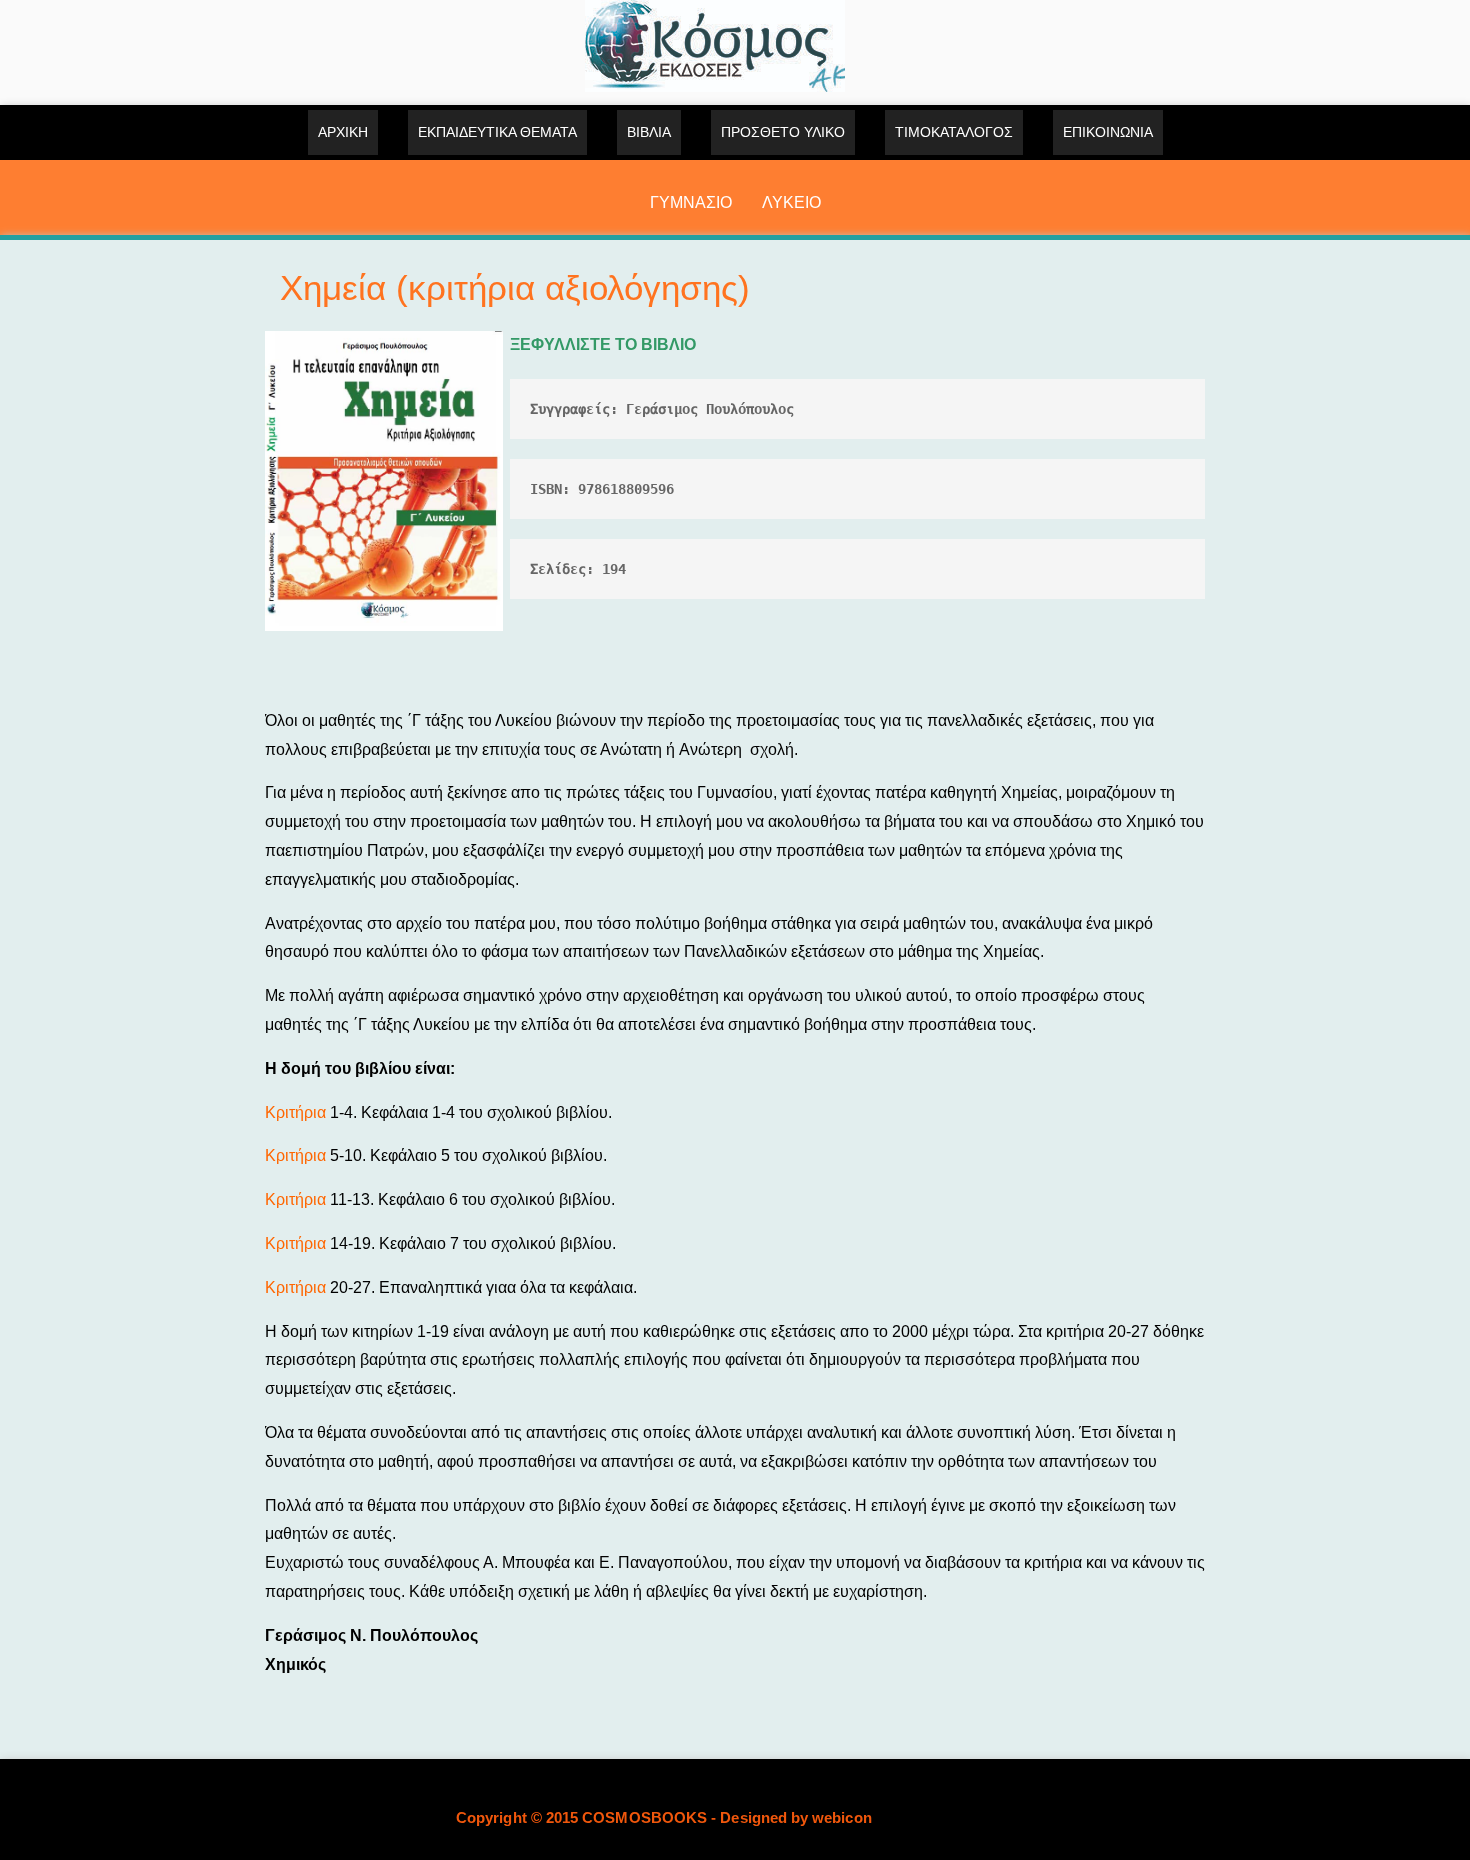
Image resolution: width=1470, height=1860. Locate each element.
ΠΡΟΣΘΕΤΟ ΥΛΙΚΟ (783, 132)
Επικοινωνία (1108, 132)
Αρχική (343, 132)
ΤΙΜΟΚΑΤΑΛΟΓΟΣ (954, 132)
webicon (841, 1817)
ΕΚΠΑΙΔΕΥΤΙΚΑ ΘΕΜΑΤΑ (497, 132)
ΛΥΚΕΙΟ (791, 202)
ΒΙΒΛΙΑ (649, 132)
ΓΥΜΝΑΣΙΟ (691, 202)
